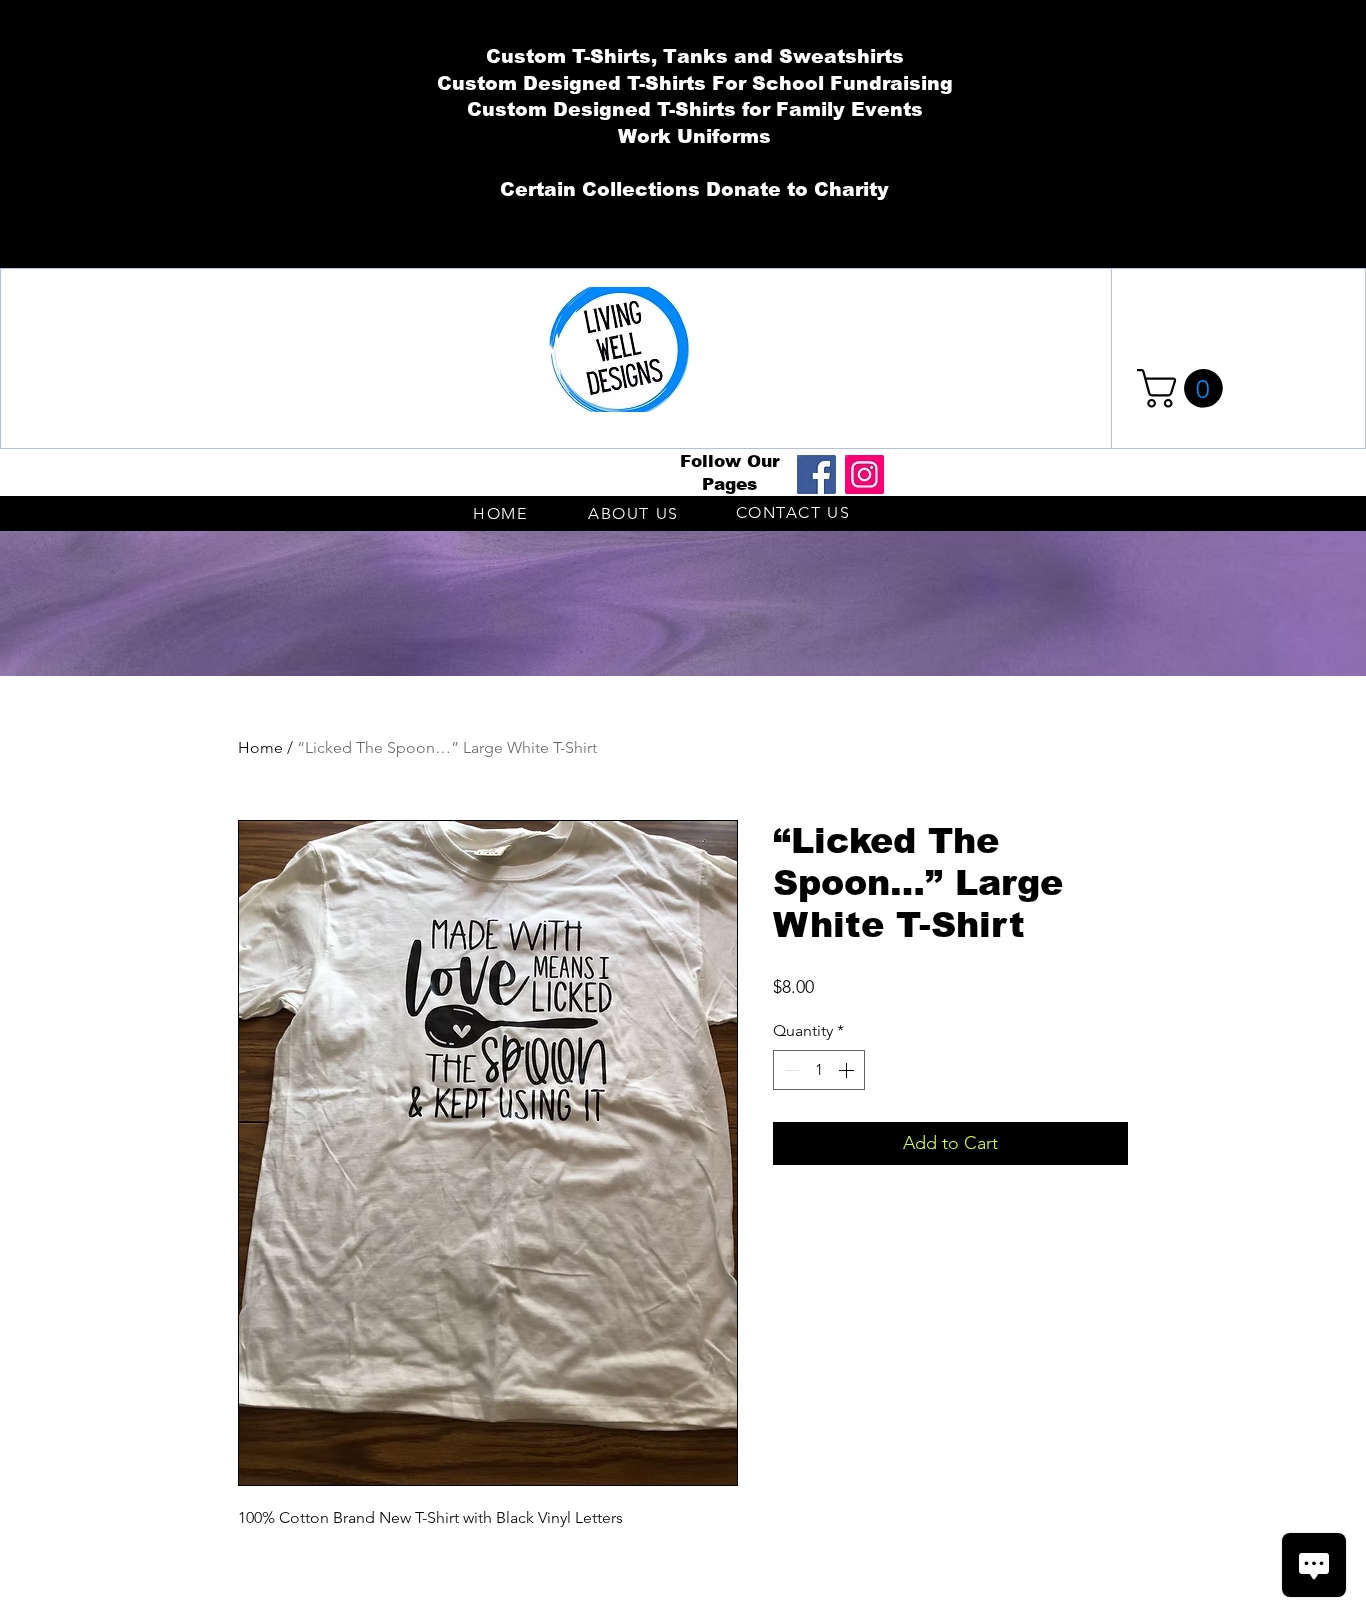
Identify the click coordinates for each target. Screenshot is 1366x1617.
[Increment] (848, 1070)
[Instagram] (864, 474)
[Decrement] (790, 1070)
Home (260, 747)
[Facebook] (816, 474)
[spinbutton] (819, 1070)
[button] (1184, 388)
